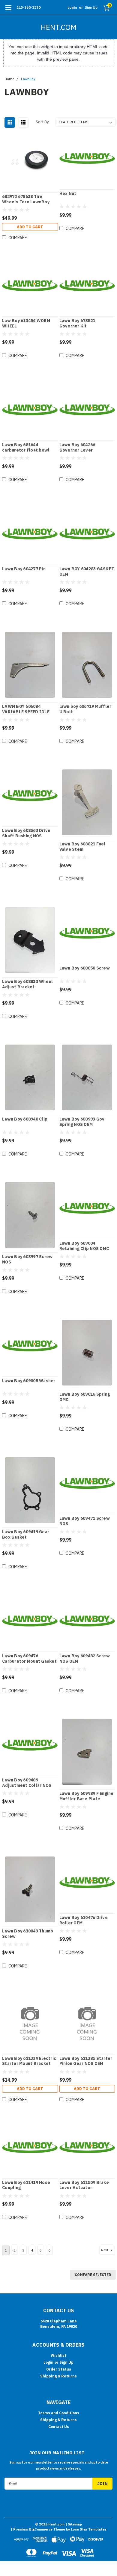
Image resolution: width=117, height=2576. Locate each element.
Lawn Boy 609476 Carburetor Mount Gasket (29, 1659)
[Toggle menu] (8, 10)
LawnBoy (28, 79)
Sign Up (91, 7)
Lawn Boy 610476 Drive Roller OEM (84, 1920)
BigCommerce (41, 2529)
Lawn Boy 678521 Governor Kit (77, 323)
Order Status (59, 2369)
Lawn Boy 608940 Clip (25, 1119)
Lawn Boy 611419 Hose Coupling (26, 2185)
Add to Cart (30, 227)
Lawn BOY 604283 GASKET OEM (87, 572)
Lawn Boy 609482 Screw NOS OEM (85, 1659)
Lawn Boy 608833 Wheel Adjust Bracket (27, 984)
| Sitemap (74, 2524)
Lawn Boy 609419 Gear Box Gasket (26, 1535)
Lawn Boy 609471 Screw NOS (85, 1521)
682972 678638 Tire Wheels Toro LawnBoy (26, 199)
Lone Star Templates (89, 2529)
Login (72, 7)
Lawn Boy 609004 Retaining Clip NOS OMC (84, 1246)
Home (9, 79)
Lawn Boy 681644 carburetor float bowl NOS (26, 448)
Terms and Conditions (59, 2413)
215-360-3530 (28, 7)
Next (105, 2250)
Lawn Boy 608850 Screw (85, 968)
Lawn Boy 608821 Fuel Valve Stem (82, 847)
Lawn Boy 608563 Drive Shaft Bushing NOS (26, 833)
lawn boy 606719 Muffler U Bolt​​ (85, 709)
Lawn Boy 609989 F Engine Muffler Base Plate (87, 1796)
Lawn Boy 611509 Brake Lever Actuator (84, 2185)
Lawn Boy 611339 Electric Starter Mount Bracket (29, 2061)
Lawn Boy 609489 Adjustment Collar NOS (27, 1783)
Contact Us (59, 2427)
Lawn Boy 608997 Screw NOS (27, 1259)
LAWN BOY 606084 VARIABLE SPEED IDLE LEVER (26, 709)
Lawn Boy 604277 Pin (24, 569)
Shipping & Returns (58, 2376)
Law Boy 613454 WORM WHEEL (26, 323)
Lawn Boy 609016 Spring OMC (85, 1397)
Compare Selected (93, 2275)
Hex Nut (68, 194)
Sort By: (43, 122)
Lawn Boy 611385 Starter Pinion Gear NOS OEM (86, 2061)
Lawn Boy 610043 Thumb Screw (28, 1934)
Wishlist (58, 2355)
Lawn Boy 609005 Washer (29, 1381)
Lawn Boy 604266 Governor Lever (77, 448)
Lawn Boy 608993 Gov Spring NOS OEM (82, 1122)
